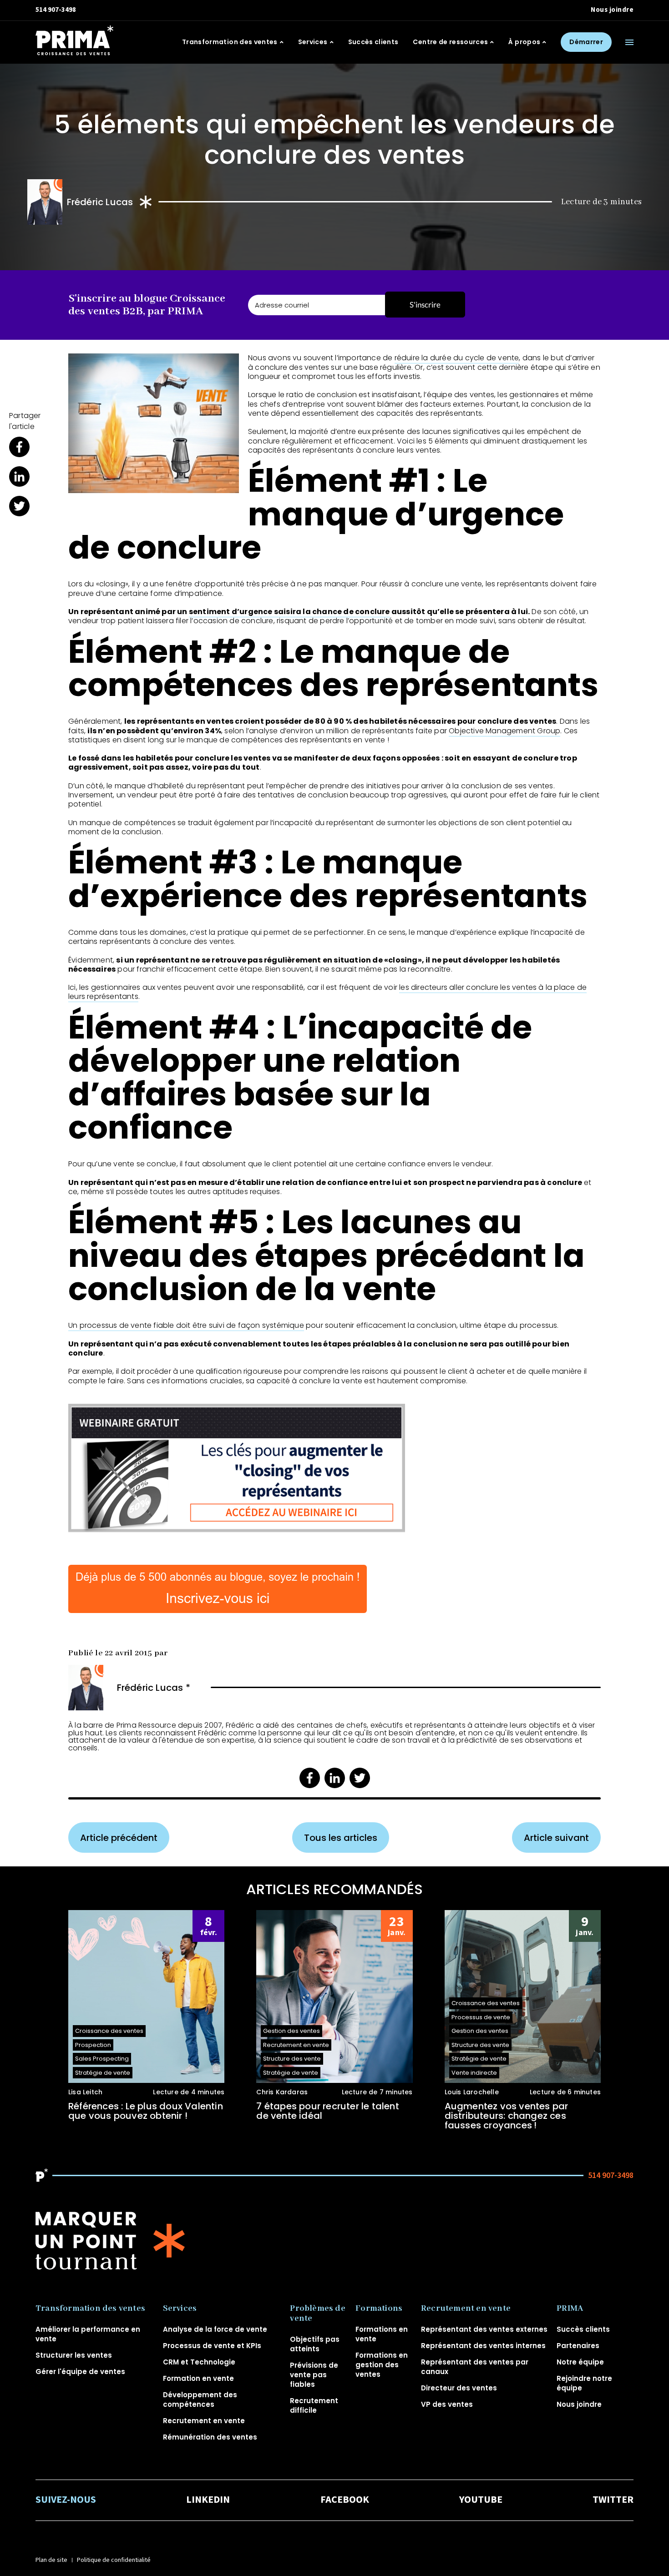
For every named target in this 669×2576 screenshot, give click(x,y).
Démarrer (586, 42)
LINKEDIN (208, 2500)
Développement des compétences (200, 2400)
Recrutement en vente (204, 2421)
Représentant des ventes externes (484, 2329)
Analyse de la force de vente (215, 2329)
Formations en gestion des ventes (382, 2365)
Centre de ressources (450, 42)
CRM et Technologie (199, 2362)
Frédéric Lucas (100, 202)
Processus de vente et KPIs (212, 2346)
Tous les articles (341, 1838)
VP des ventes (447, 2404)
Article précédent (119, 1838)
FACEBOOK (345, 2500)
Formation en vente (198, 2378)
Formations (379, 2309)
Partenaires (578, 2346)
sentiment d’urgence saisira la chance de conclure (289, 612)
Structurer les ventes (74, 2355)
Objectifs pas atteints (315, 2344)
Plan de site (51, 2560)
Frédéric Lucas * (154, 1688)
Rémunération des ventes (210, 2437)
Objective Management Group (504, 731)
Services (313, 42)
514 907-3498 (56, 10)
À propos (524, 42)
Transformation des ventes (230, 42)
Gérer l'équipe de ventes (80, 2372)
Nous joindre (612, 10)
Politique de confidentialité (114, 2560)
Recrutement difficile (314, 2405)
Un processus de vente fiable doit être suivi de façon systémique (186, 1325)
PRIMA (570, 2309)
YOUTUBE (481, 2500)
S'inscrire (425, 305)
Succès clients (373, 42)
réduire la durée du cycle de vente (457, 358)
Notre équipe (580, 2362)
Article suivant (556, 1838)
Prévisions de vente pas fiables (314, 2375)
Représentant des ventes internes (483, 2346)
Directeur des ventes (459, 2388)
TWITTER (613, 2500)
